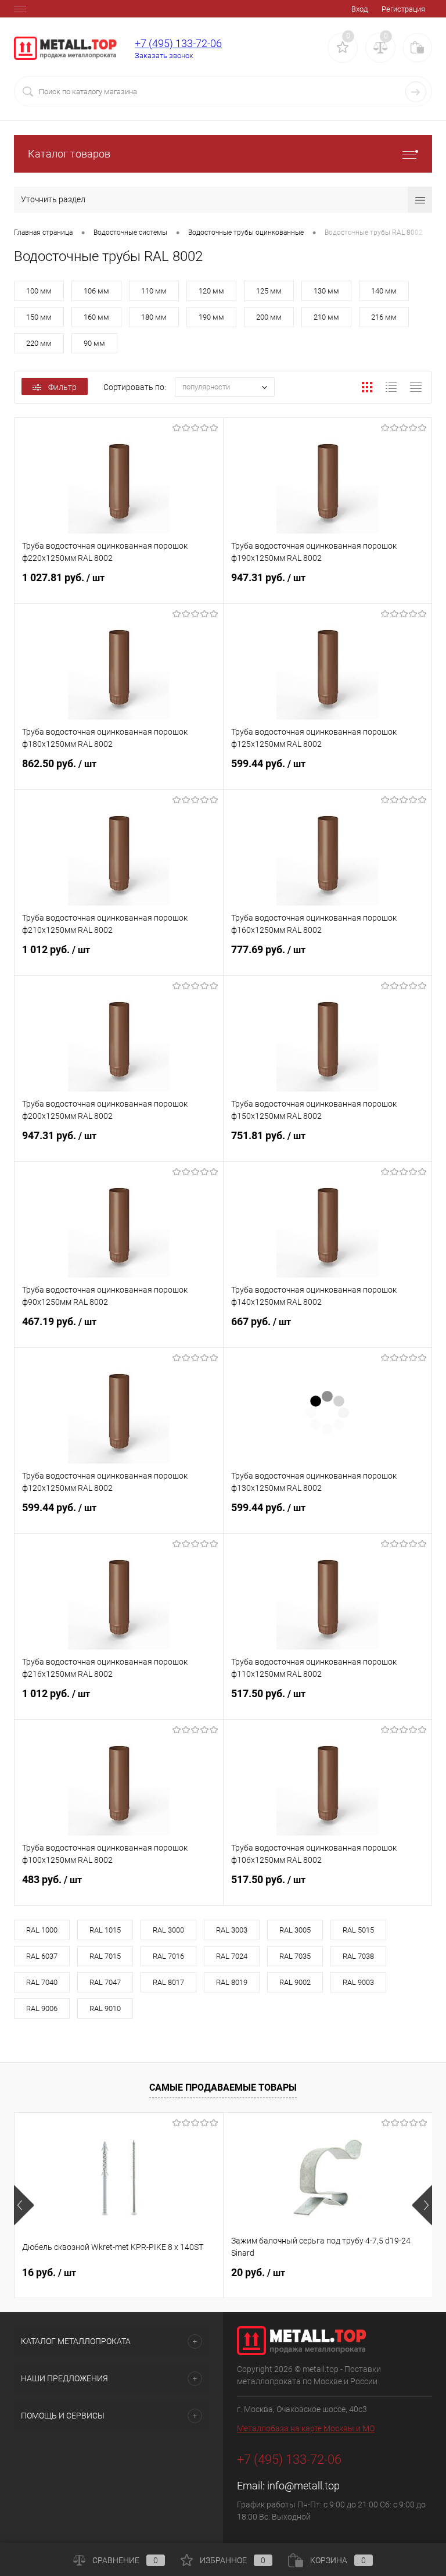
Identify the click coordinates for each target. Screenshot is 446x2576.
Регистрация (403, 9)
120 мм (211, 291)
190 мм (211, 317)
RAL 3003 (232, 1930)
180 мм (154, 317)
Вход (359, 9)
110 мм (154, 291)
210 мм (326, 317)
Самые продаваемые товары (223, 2087)
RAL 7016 (168, 1956)
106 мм (96, 291)
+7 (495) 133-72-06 (178, 43)
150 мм (39, 317)
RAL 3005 (295, 1930)
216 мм (384, 317)
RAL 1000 (42, 1930)
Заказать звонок (164, 56)
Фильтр (62, 387)
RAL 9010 (105, 2008)
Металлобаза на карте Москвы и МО (306, 2428)
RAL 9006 (42, 2008)
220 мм (39, 343)
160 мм (96, 317)
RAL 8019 (232, 1982)
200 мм (269, 317)
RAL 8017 (168, 1982)
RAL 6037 (42, 1956)
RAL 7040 (42, 1982)
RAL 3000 (168, 1930)
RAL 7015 (105, 1956)
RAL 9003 (358, 1982)
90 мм (94, 343)
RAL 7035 (295, 1956)
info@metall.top (303, 2486)
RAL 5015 (358, 1930)
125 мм (269, 291)
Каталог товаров (69, 154)
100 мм (39, 291)
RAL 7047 (105, 1982)
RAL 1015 (105, 1930)
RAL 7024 (232, 1956)
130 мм (326, 291)
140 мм (384, 291)
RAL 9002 (295, 1982)
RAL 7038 (358, 1956)
